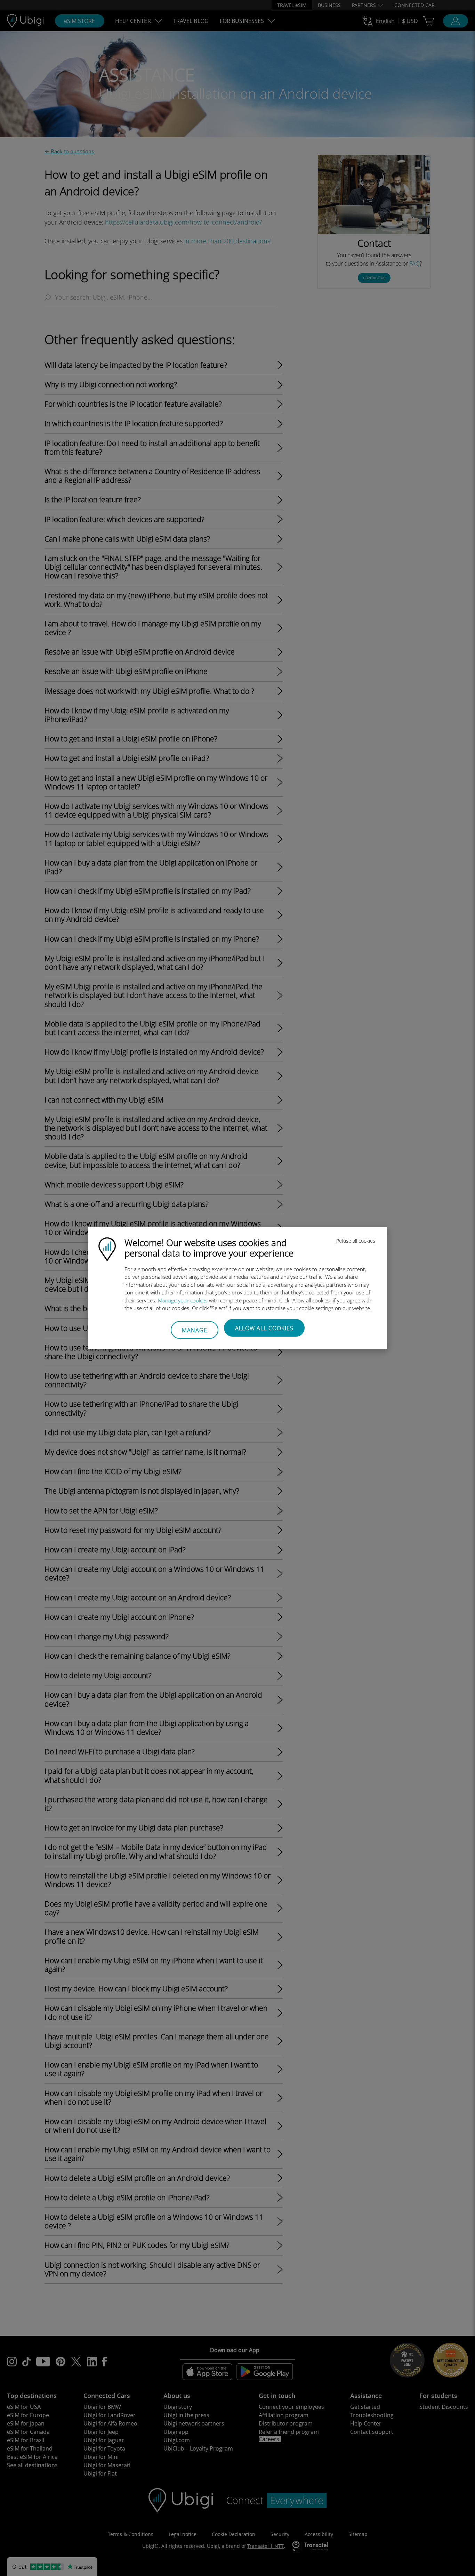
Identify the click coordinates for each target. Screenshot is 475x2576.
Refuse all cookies (356, 1240)
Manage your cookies (183, 1300)
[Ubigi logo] (107, 1248)
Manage (195, 1330)
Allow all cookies (264, 1328)
